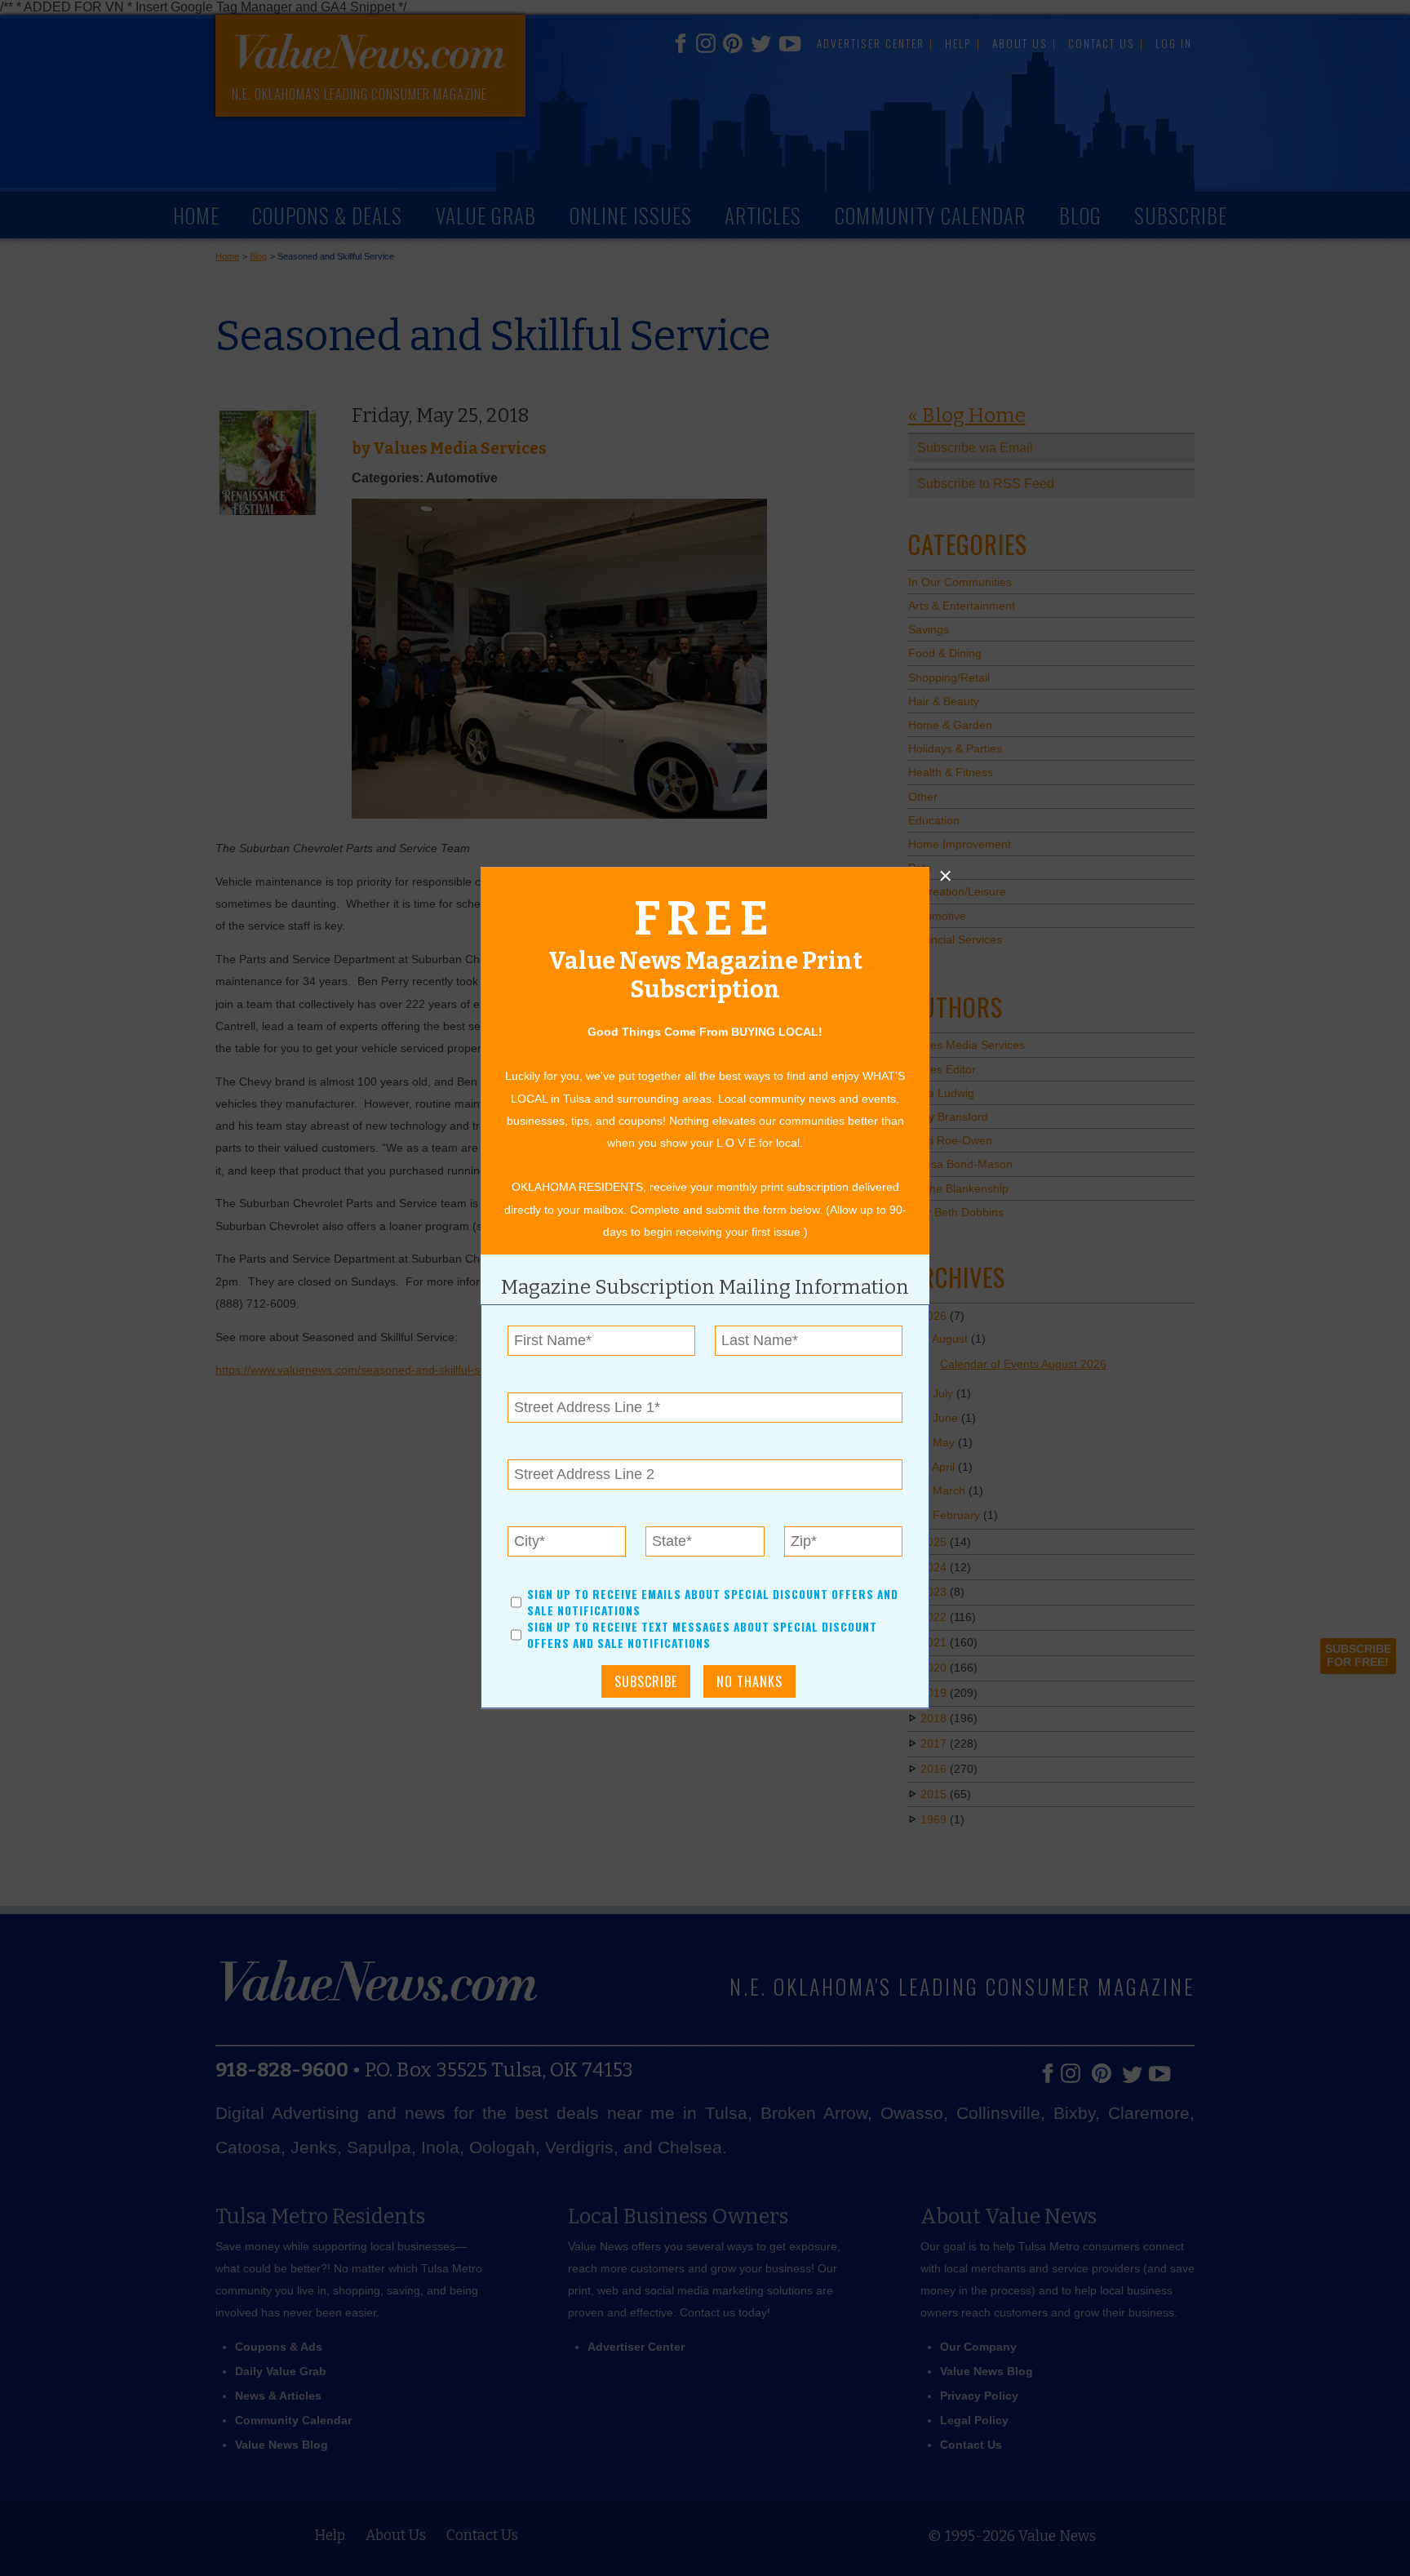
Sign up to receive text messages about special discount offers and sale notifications (702, 1636)
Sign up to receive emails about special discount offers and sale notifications (713, 1602)
